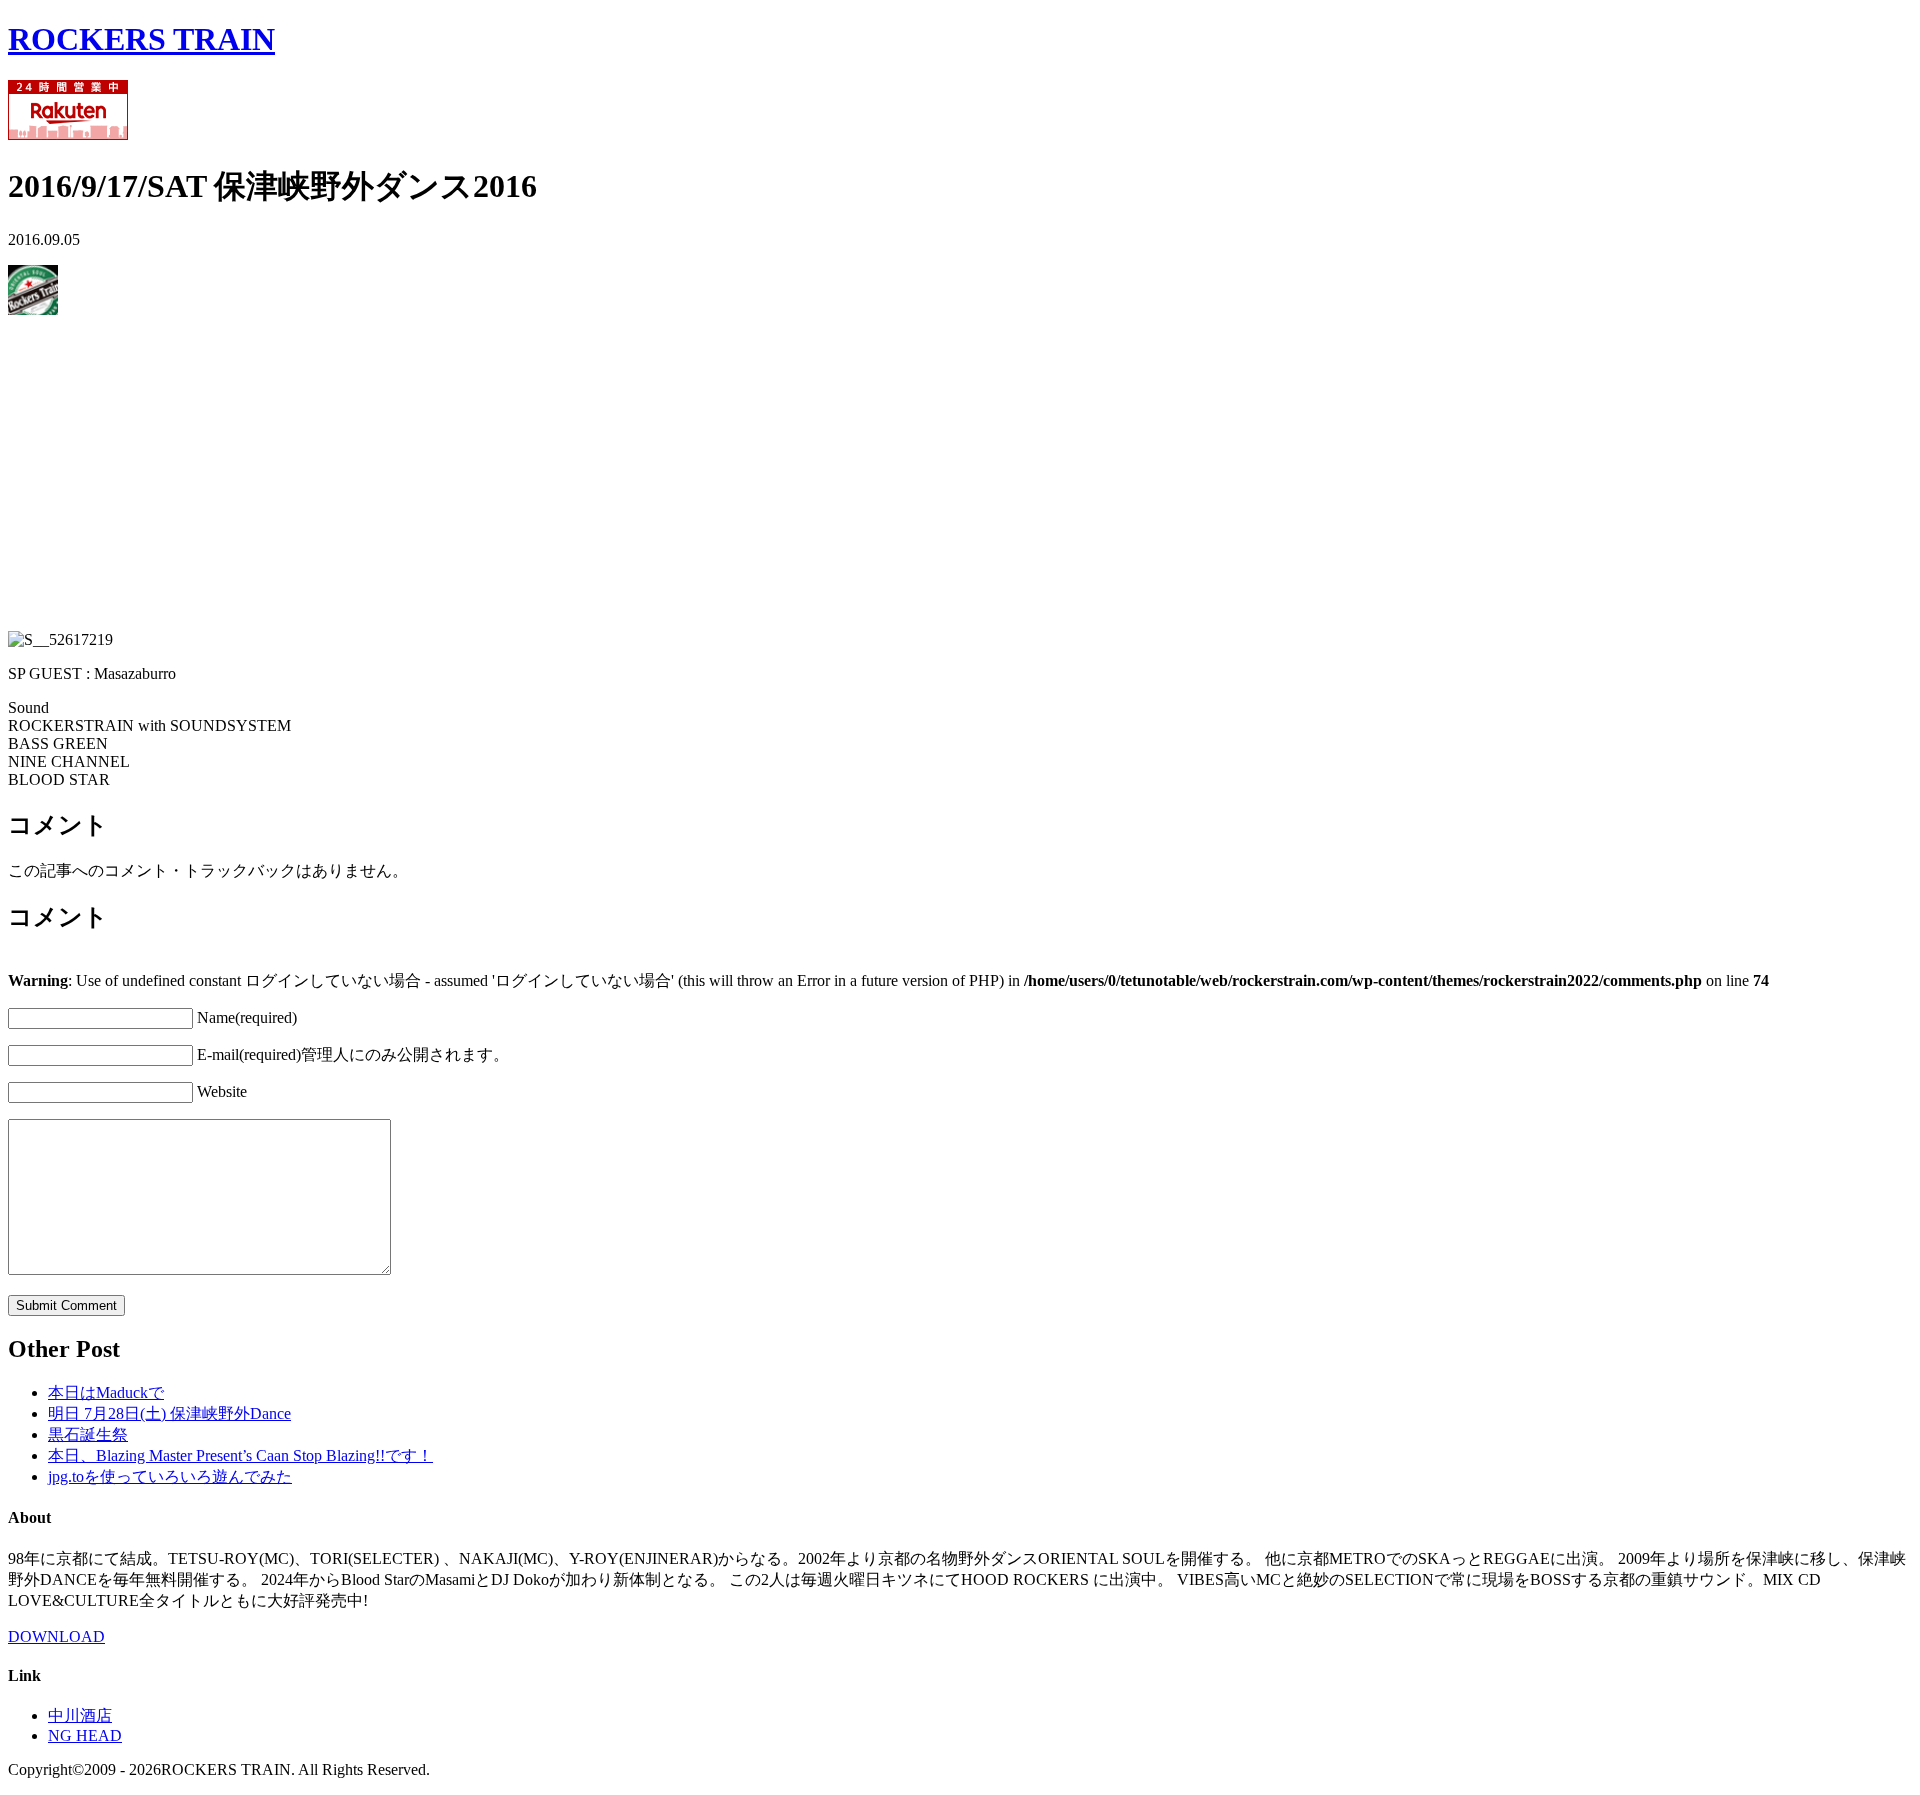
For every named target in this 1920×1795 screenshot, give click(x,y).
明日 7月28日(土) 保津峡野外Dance (169, 1413)
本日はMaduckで (106, 1392)
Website (222, 1091)
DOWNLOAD (56, 1636)
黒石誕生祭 (88, 1434)
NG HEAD (85, 1735)
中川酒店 (80, 1715)
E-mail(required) (353, 1054)
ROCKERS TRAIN (141, 39)
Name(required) (247, 1017)
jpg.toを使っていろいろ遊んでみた (170, 1476)
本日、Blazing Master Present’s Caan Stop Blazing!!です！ (240, 1455)
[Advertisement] (608, 475)
